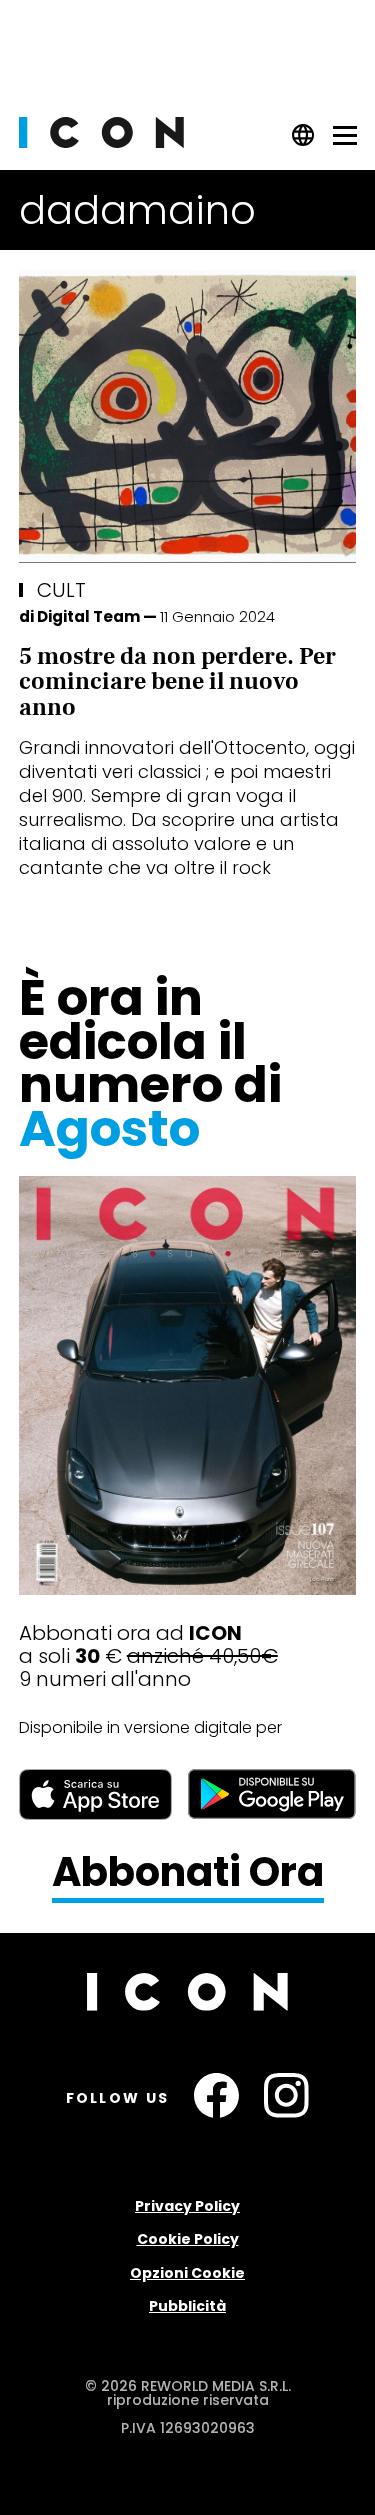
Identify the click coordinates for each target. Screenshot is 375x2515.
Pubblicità (187, 2306)
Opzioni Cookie (187, 2273)
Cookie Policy (188, 2239)
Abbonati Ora (188, 1873)
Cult (61, 590)
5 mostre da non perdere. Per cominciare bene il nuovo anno (177, 682)
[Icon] (101, 142)
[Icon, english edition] (303, 141)
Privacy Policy (187, 2206)
